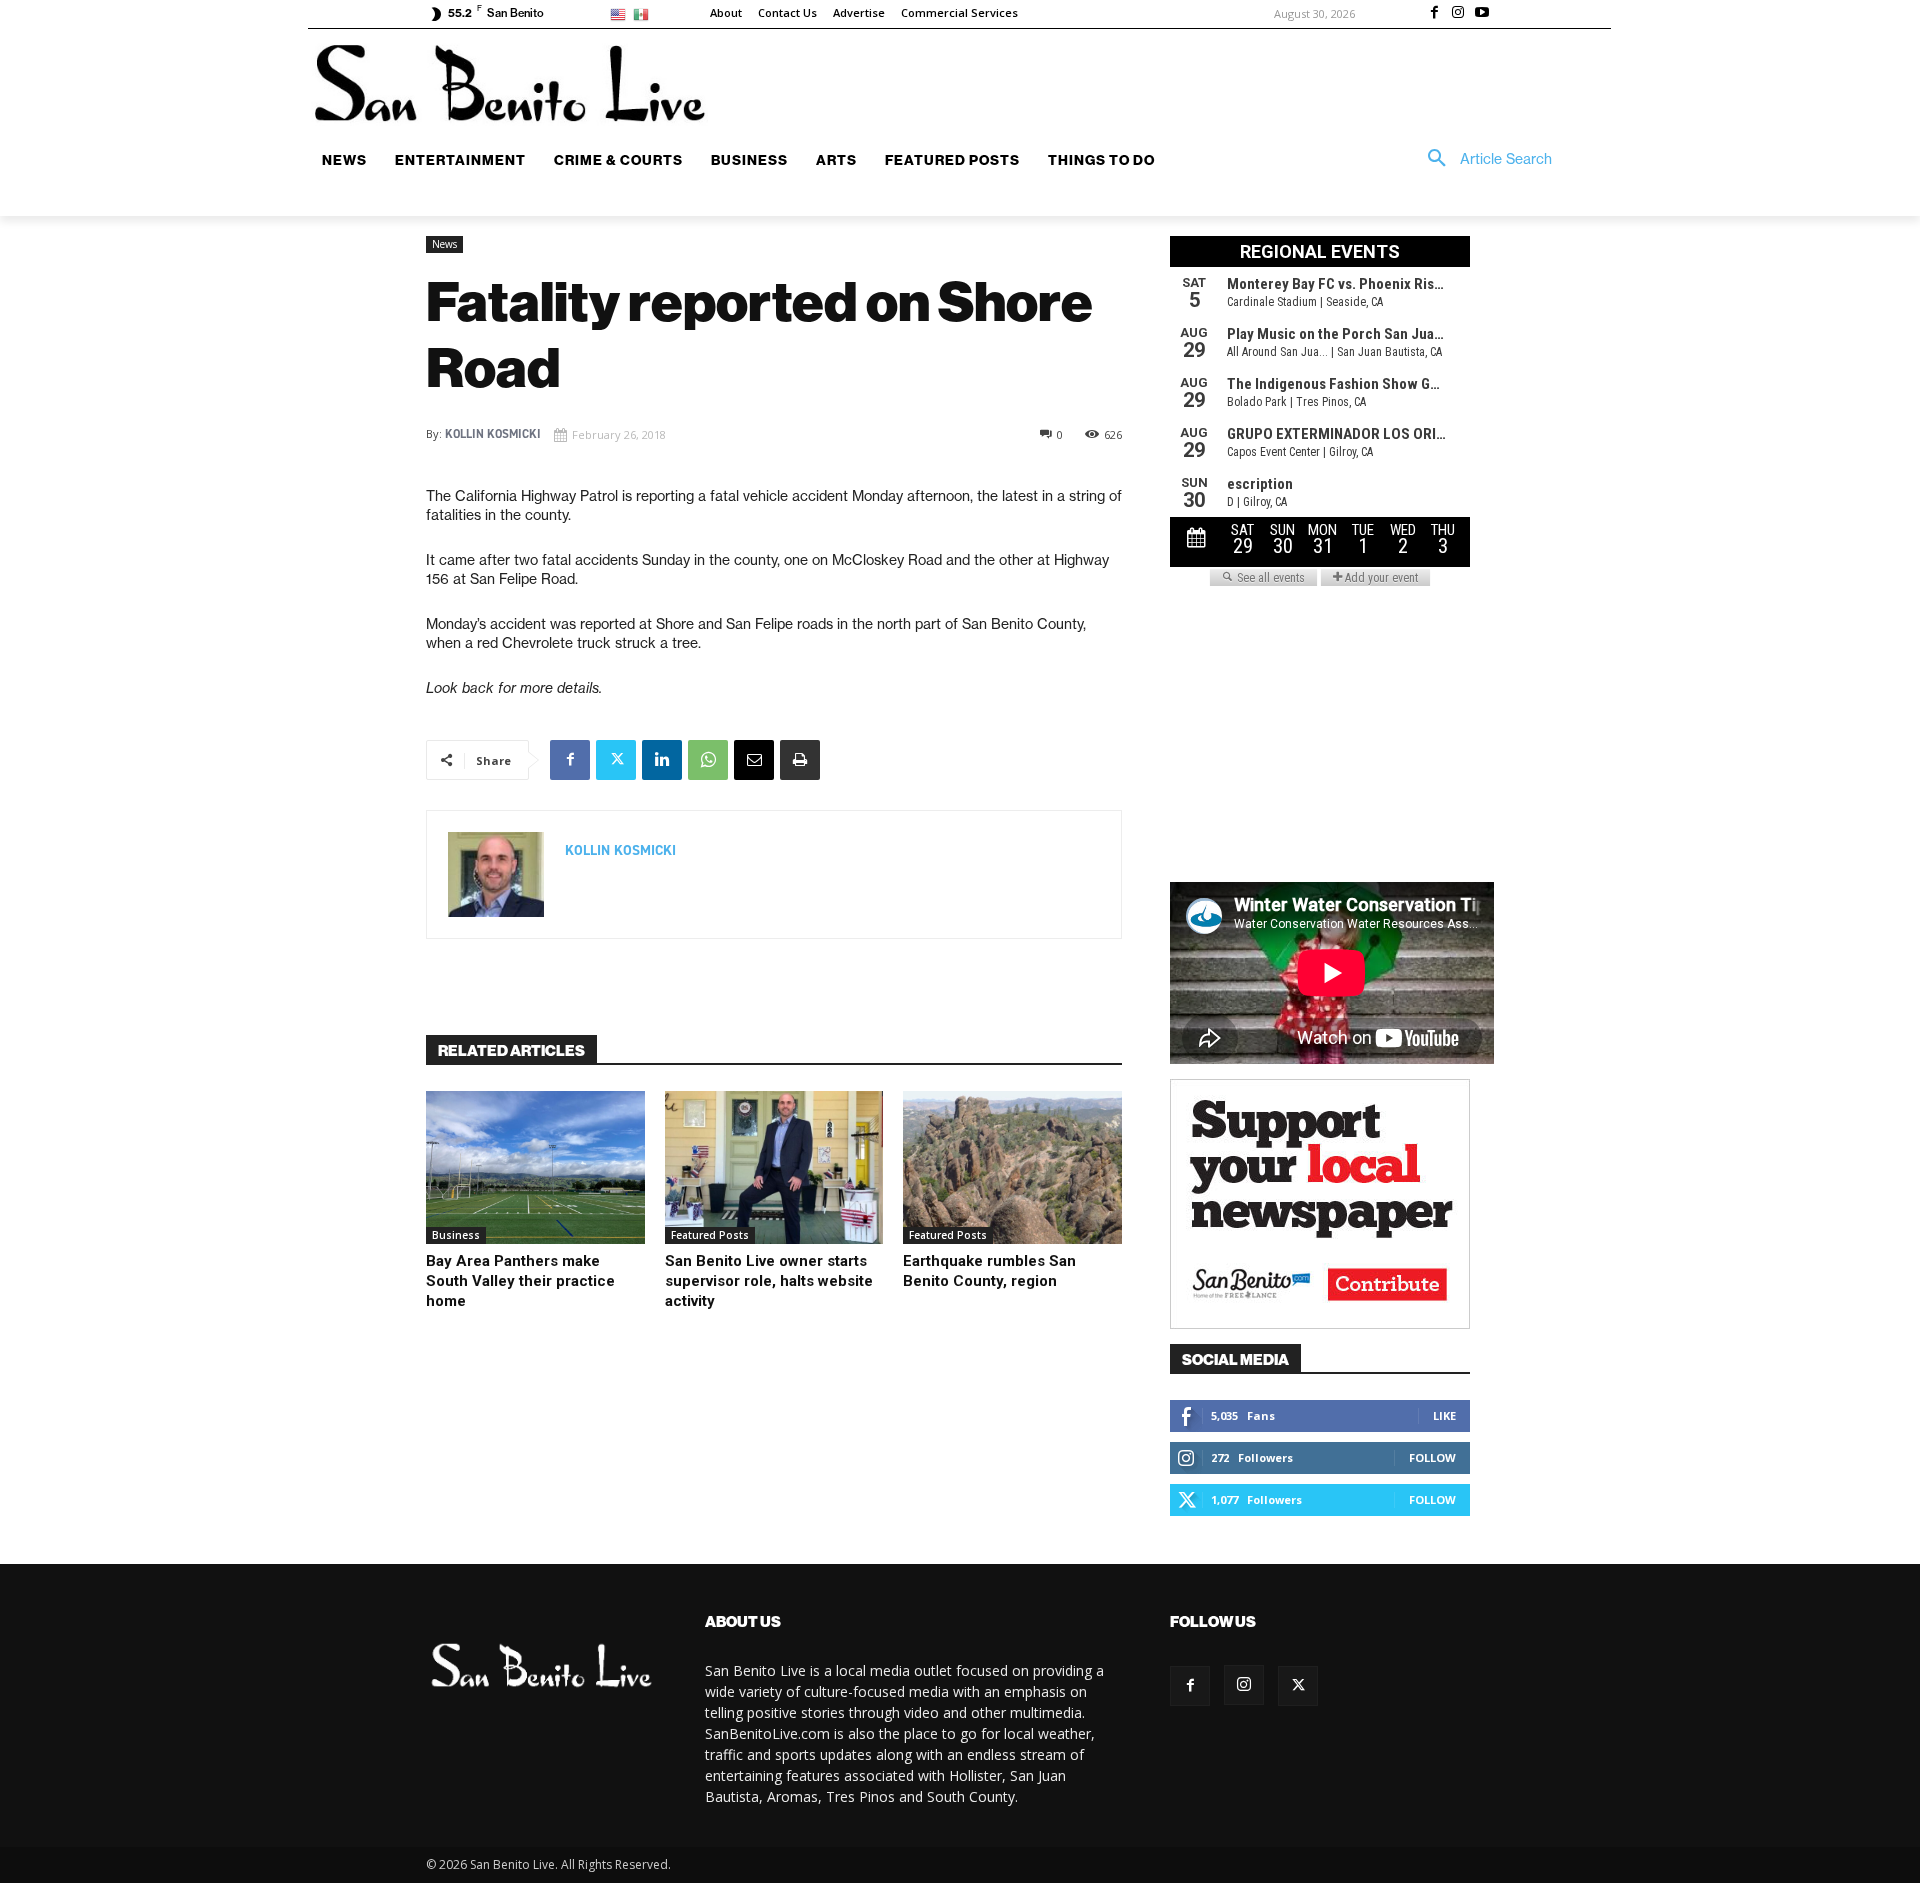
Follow (1432, 1457)
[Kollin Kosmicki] (496, 874)
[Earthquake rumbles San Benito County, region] (1012, 1167)
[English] (621, 13)
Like (1444, 1415)
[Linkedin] (662, 760)
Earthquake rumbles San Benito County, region (989, 1271)
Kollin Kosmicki (493, 434)
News (444, 244)
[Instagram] (1458, 14)
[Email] (754, 760)
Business (456, 1235)
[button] (1483, 159)
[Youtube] (1482, 14)
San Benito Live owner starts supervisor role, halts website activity (769, 1281)
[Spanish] (644, 13)
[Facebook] (1435, 14)
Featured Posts (710, 1235)
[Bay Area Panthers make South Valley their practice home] (535, 1167)
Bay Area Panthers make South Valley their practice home (520, 1281)
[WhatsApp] (708, 760)
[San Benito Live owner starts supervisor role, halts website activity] (774, 1167)
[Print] (800, 760)
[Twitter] (616, 760)
